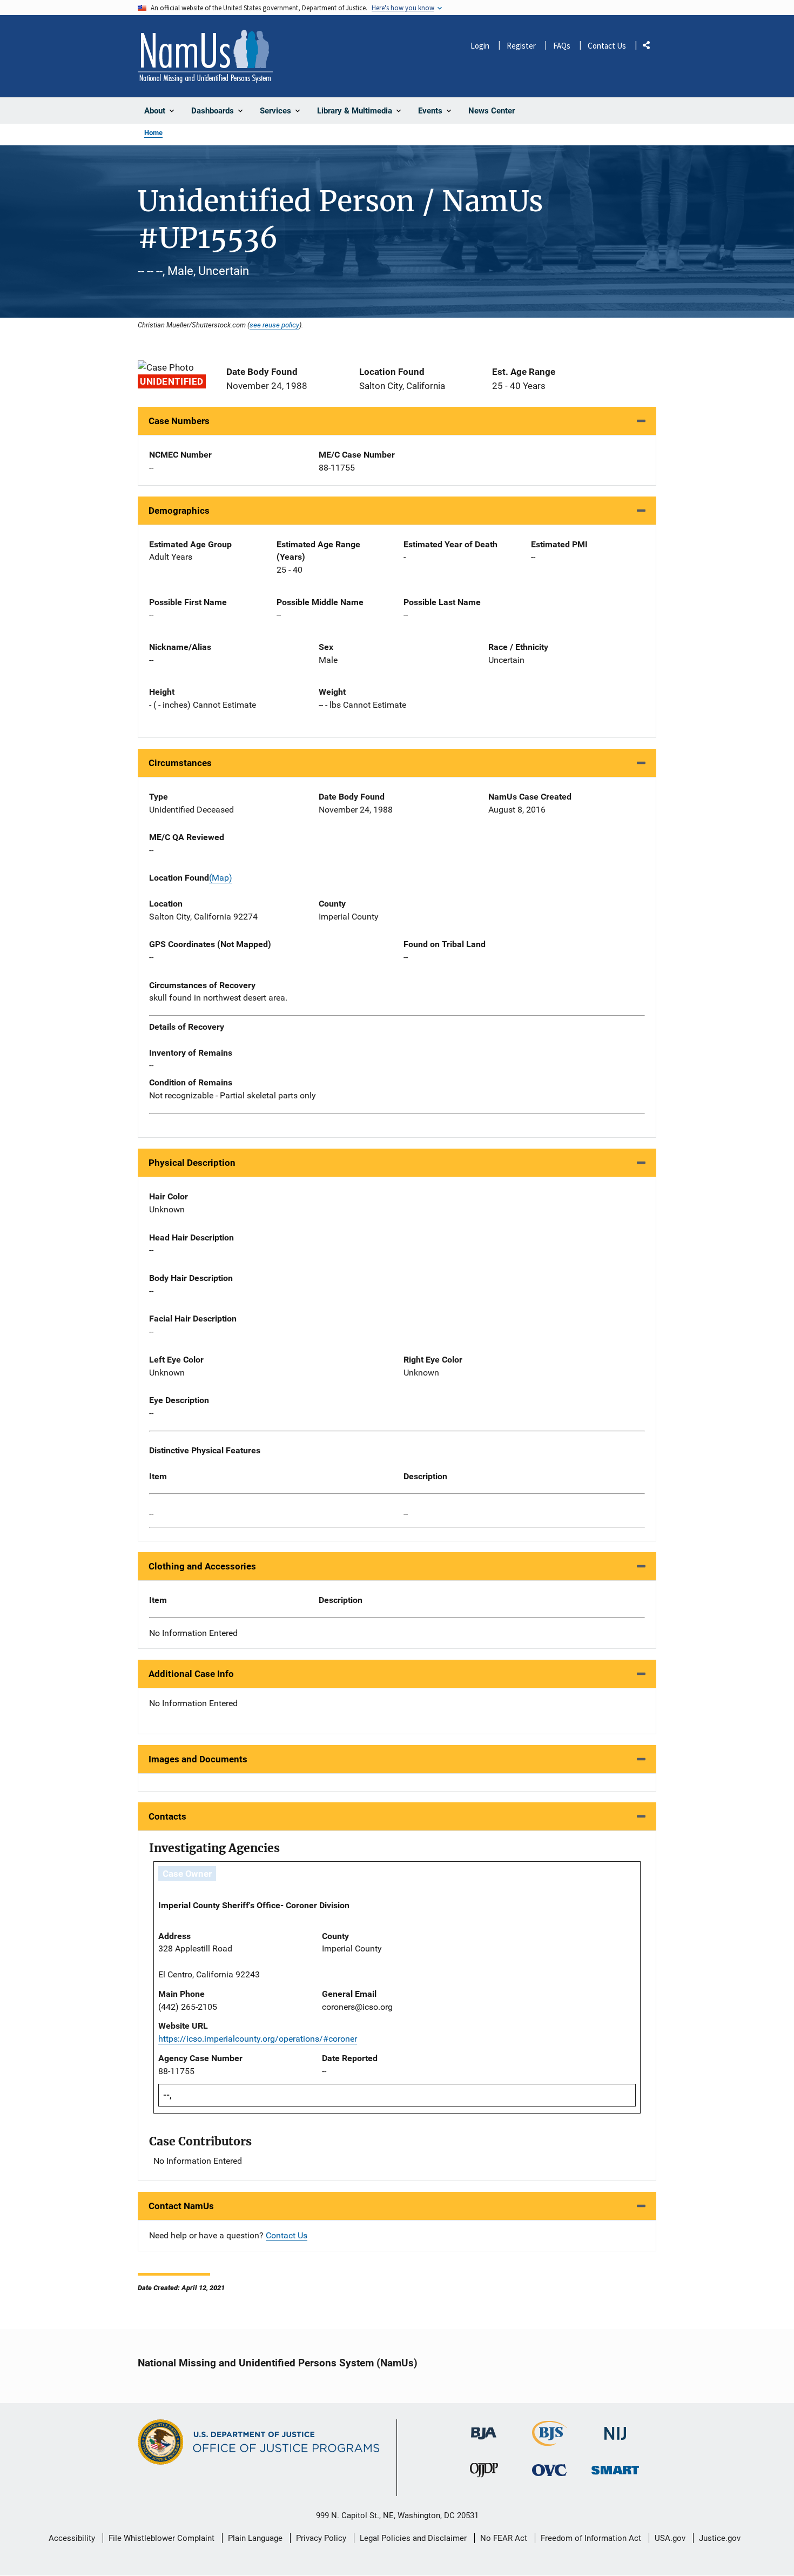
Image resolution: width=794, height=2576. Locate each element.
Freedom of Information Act (591, 2538)
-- (151, 1514)
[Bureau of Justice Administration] (484, 2429)
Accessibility (72, 2538)
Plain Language (255, 2538)
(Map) (221, 878)
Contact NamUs (181, 2206)
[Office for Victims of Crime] (549, 2470)
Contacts (167, 1816)
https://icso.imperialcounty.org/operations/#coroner (258, 2039)
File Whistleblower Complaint (162, 2538)
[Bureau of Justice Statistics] (550, 2442)
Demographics (179, 511)
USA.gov (670, 2538)
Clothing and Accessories (202, 1566)
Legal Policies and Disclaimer (413, 2538)
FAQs (562, 46)
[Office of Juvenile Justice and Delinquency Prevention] (484, 2473)
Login (480, 46)
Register (521, 46)
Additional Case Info (191, 1674)
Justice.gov (720, 2538)
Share (650, 47)
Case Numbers (179, 421)
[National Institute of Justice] (615, 2429)
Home (153, 133)
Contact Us (607, 46)
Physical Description (192, 1163)
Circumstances (180, 763)
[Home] (205, 56)
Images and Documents (198, 1759)
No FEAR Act (504, 2538)
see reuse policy (274, 325)
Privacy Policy (321, 2538)
